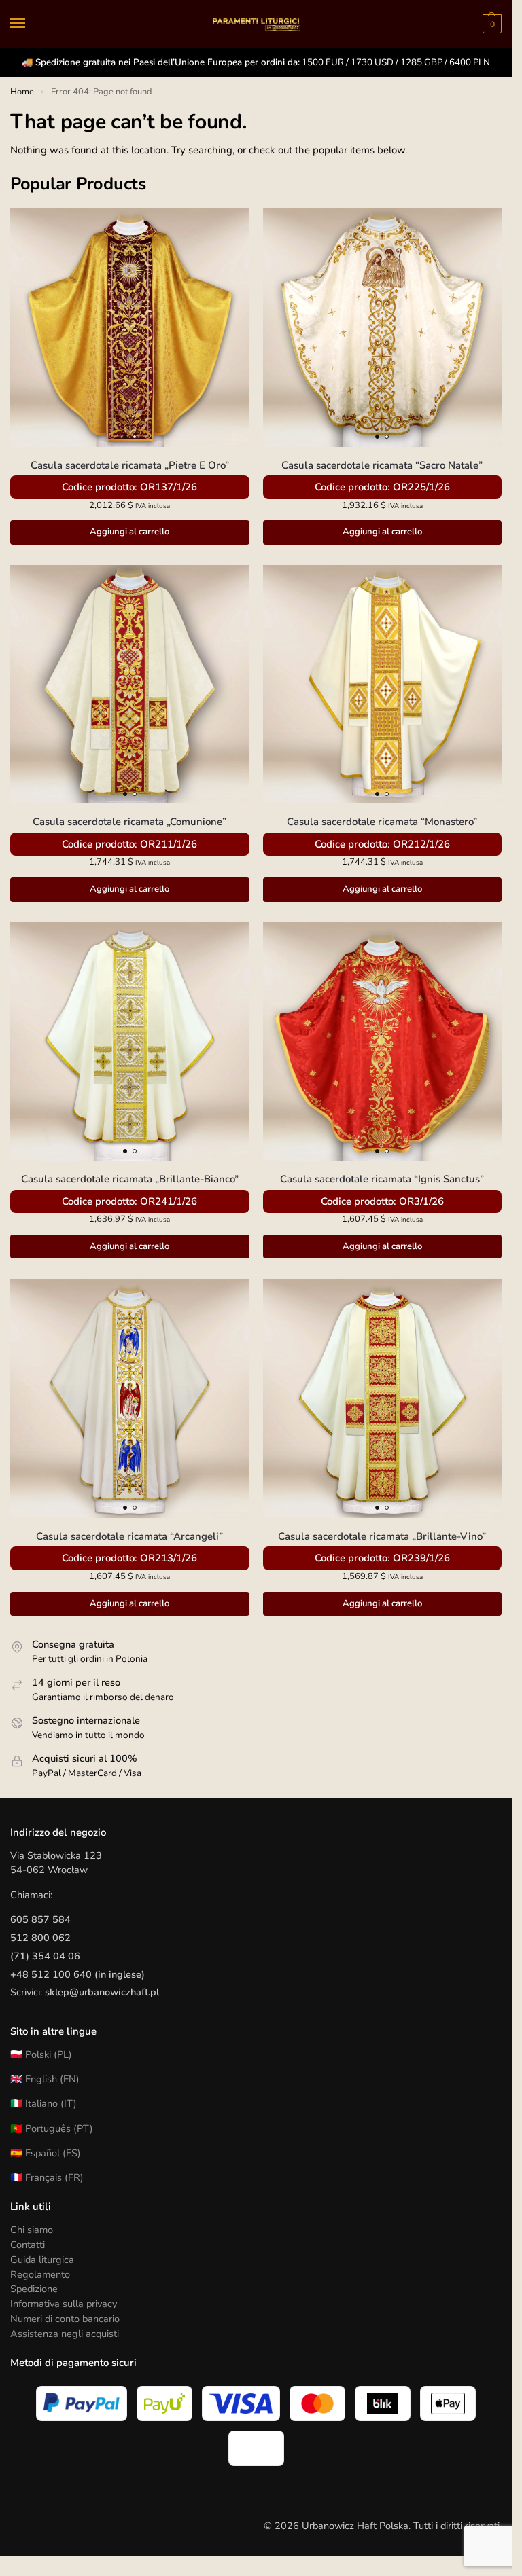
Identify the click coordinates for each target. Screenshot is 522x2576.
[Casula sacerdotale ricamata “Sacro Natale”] (383, 327)
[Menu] (31, 24)
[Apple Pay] (448, 2403)
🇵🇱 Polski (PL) (41, 2054)
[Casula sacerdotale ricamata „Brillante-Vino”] (383, 1398)
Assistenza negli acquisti (65, 2334)
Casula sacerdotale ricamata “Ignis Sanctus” (382, 1179)
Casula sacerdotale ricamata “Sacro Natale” (382, 465)
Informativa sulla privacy (64, 2304)
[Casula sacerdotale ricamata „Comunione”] (130, 685)
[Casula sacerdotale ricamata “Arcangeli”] (130, 1398)
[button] (490, 24)
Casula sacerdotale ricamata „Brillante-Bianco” (130, 1179)
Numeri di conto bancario (65, 2319)
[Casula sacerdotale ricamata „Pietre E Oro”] (130, 327)
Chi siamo (32, 2230)
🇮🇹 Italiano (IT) (43, 2103)
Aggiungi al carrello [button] (129, 532)
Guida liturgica (42, 2260)
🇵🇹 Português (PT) (52, 2128)
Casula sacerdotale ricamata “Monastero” (382, 822)
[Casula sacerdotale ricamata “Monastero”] (383, 685)
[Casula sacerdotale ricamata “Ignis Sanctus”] (383, 1042)
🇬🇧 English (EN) (45, 2079)
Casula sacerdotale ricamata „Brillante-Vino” (382, 1536)
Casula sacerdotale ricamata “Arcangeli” (129, 1536)
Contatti (28, 2245)
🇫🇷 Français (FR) (47, 2177)
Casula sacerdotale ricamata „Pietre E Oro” (130, 465)
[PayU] (164, 2403)
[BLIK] (383, 2403)
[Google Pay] (256, 2448)
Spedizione (34, 2289)
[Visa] (241, 2403)
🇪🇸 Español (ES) (46, 2153)
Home (22, 92)
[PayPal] (82, 2403)
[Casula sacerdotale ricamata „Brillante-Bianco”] (130, 1042)
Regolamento (40, 2274)
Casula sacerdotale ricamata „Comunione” (129, 822)
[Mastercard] (317, 2403)
